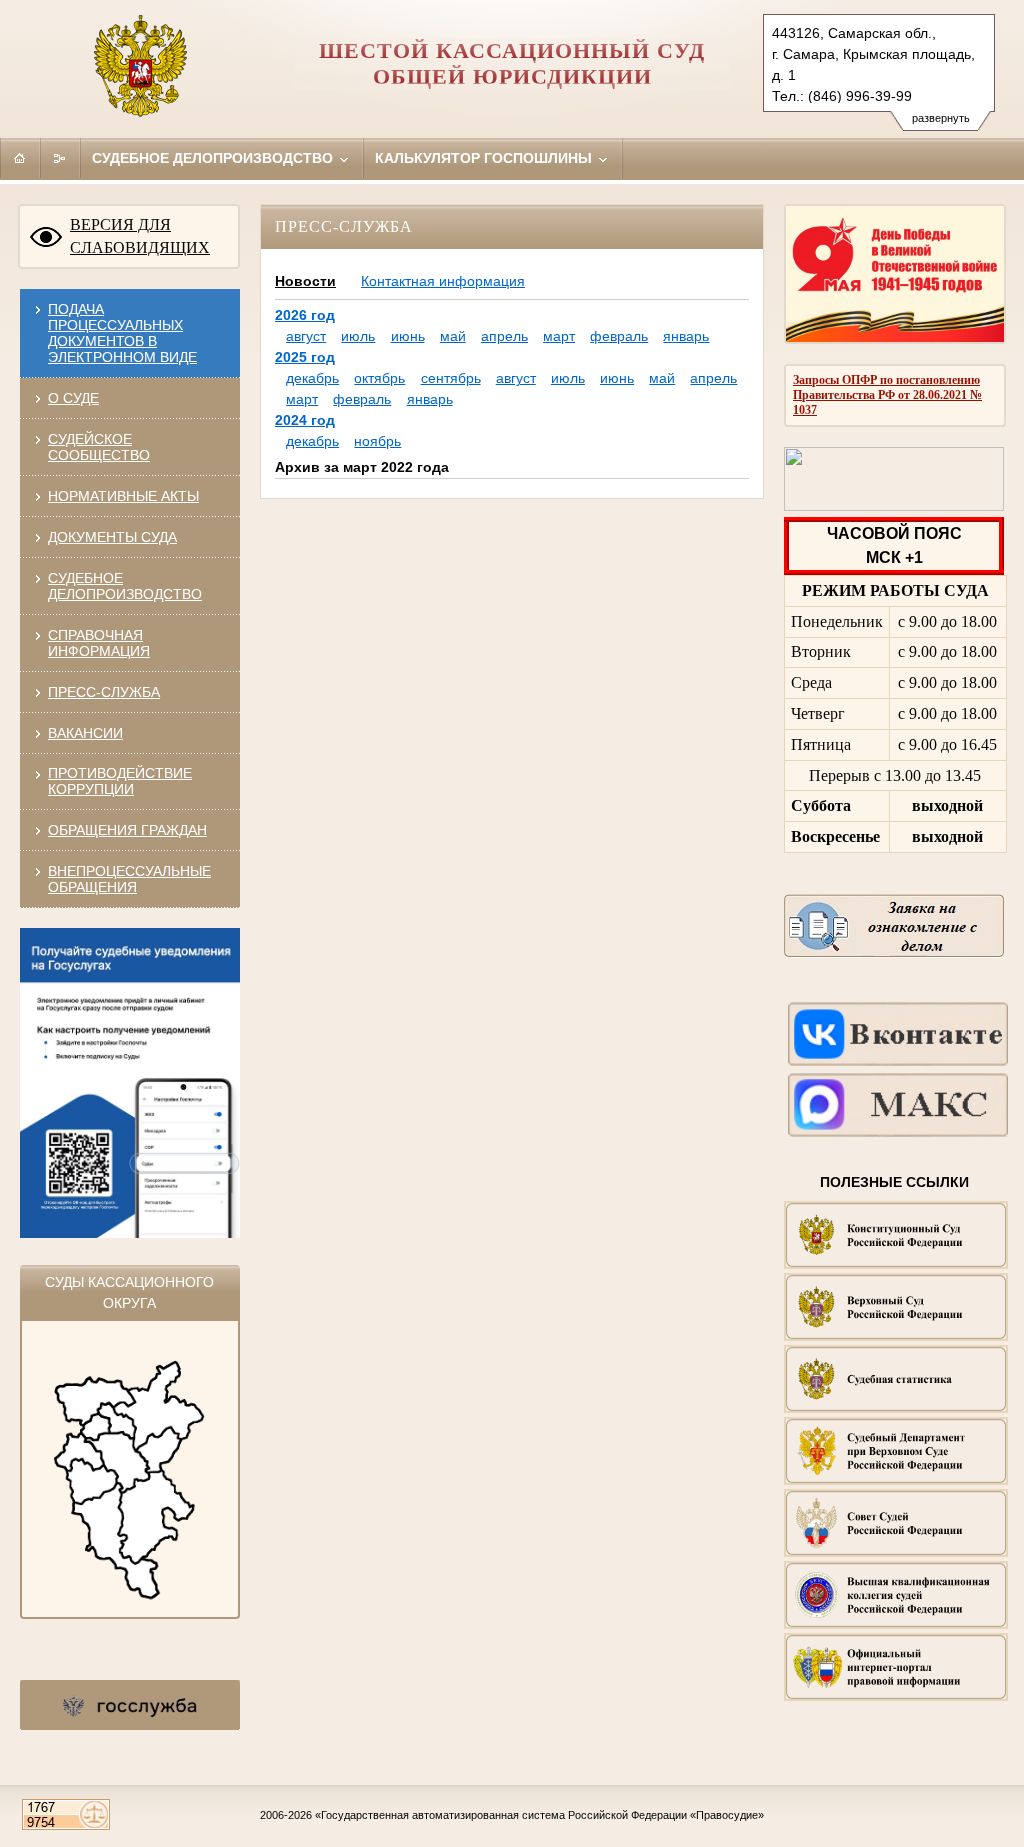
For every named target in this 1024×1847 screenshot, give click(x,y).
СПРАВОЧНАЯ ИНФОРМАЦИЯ (99, 643)
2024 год (305, 420)
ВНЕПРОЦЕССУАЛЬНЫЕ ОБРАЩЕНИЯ (129, 879)
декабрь (312, 378)
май (453, 336)
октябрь (379, 378)
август (306, 336)
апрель (504, 336)
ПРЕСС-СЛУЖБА (104, 692)
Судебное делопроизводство (214, 158)
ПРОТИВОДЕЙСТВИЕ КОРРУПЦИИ (120, 781)
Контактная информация (443, 281)
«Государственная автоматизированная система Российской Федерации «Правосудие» (539, 1815)
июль (358, 336)
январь (686, 336)
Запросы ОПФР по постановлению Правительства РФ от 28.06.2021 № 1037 (887, 395)
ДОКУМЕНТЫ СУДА (112, 537)
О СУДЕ (73, 398)
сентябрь (451, 378)
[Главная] (20, 158)
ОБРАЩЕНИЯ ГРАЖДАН (127, 830)
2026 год (305, 315)
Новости (305, 281)
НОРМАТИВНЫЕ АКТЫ (123, 496)
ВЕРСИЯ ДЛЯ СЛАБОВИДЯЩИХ (140, 236)
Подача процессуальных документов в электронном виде (122, 333)
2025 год (305, 357)
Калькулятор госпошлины (485, 158)
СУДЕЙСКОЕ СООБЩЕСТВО (99, 447)
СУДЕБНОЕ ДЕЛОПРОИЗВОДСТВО (125, 586)
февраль (619, 336)
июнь (408, 336)
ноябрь (377, 441)
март (559, 336)
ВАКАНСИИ (85, 733)
